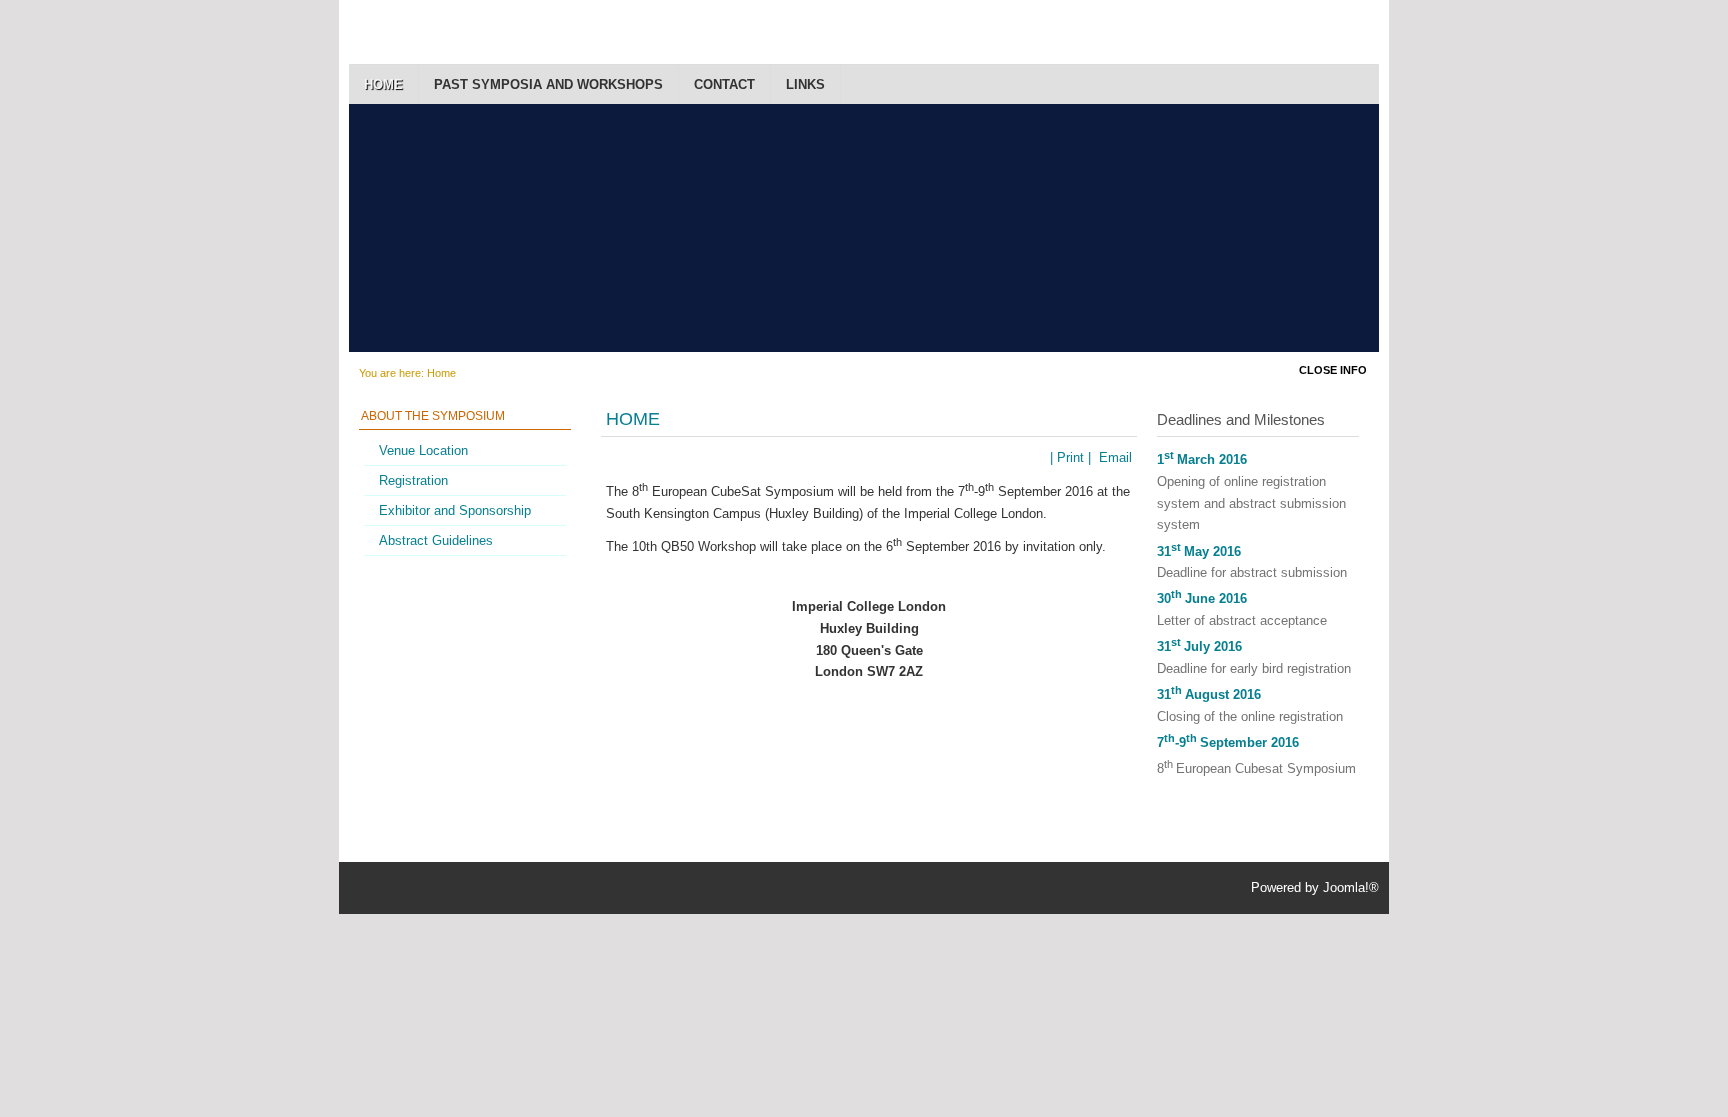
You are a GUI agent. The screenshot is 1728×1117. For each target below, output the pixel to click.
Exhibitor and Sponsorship (455, 510)
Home (383, 84)
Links (805, 84)
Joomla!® (1351, 887)
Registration (413, 480)
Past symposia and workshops (548, 84)
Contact (724, 84)
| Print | (1070, 457)
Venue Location (423, 450)
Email (1113, 457)
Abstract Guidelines (436, 540)
